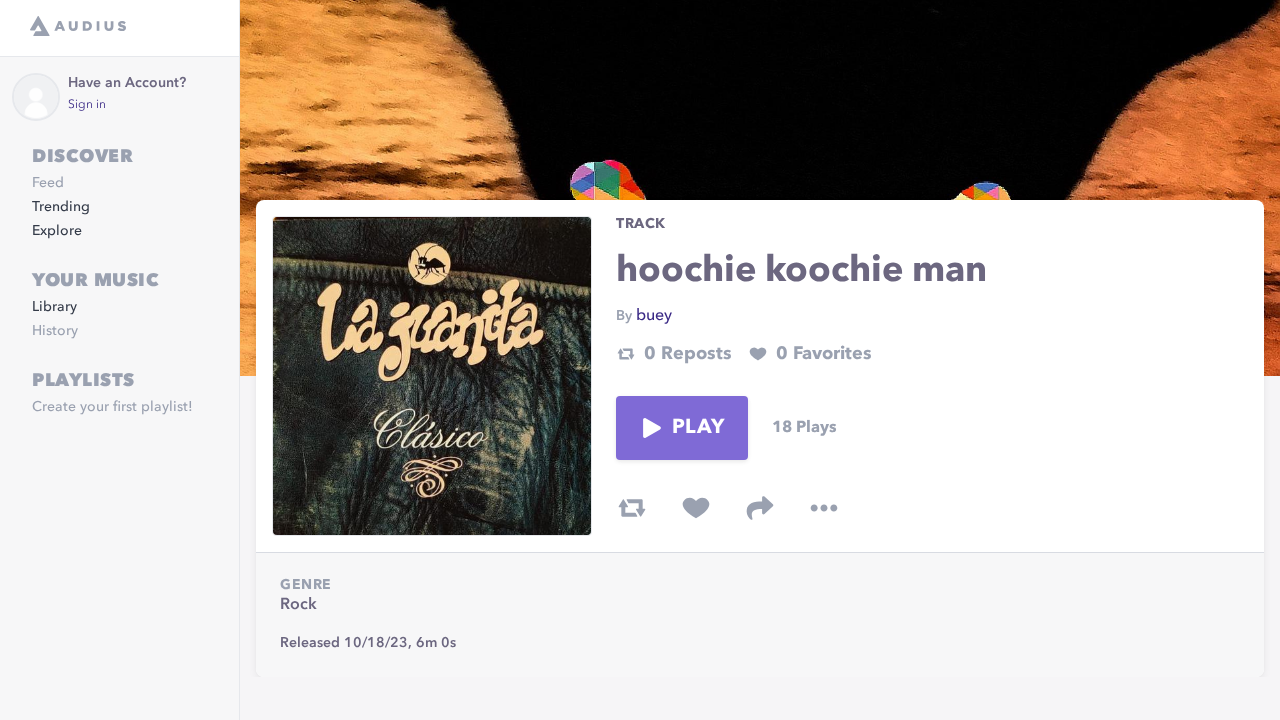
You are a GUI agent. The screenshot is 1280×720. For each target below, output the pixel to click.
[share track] (760, 508)
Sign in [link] (87, 105)
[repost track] (632, 508)
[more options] (824, 508)
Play (698, 428)
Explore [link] (57, 231)
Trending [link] (61, 207)
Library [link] (54, 307)
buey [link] (654, 316)
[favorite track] (696, 508)
